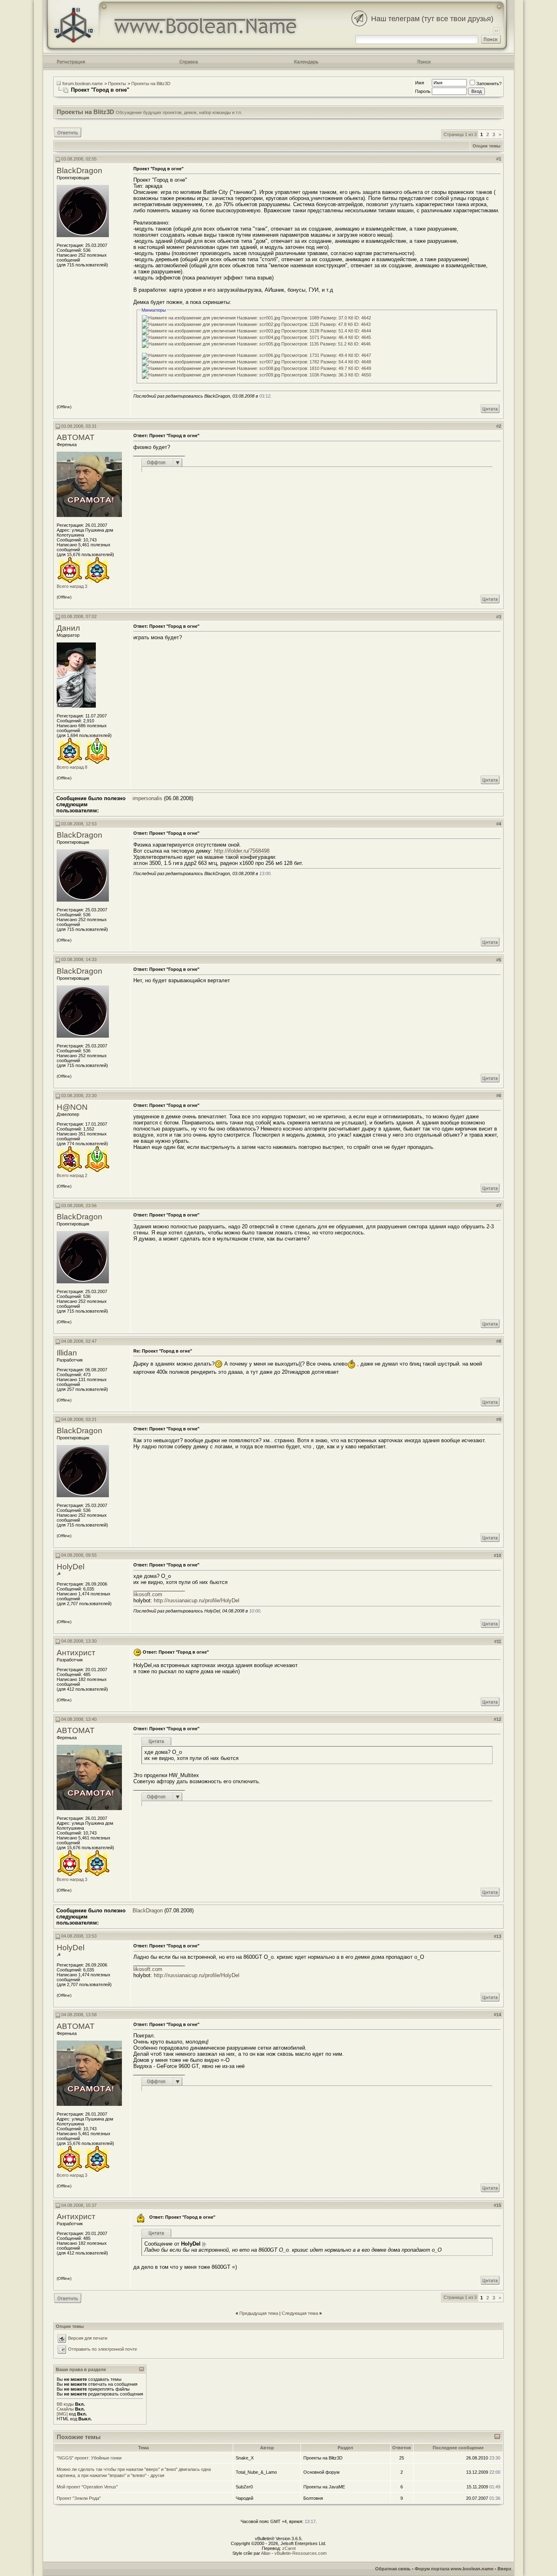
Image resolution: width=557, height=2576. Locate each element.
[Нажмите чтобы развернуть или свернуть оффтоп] (162, 462)
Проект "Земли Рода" (79, 2498)
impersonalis (147, 798)
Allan (266, 2553)
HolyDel (71, 1567)
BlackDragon (80, 170)
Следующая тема (300, 2313)
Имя (420, 83)
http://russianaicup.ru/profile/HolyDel (197, 1600)
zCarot (289, 2548)
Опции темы (486, 146)
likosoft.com (148, 1594)
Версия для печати (88, 2338)
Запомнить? (489, 84)
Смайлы (65, 2409)
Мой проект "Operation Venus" (87, 2487)
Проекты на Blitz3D (151, 84)
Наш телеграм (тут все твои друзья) (432, 19)
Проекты (117, 84)
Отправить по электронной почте (103, 2349)
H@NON (72, 1107)
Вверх (504, 2569)
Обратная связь (393, 2569)
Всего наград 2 (72, 1175)
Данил (68, 628)
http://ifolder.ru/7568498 (242, 851)
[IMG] (62, 2414)
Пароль (423, 91)
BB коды (65, 2404)
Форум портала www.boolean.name (454, 2569)
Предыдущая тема (259, 2313)
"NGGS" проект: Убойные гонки (89, 2458)
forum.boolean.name (83, 84)
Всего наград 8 (72, 767)
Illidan (67, 1353)
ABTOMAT (76, 437)
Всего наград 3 (72, 586)
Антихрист (76, 1653)
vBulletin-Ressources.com (301, 2553)
